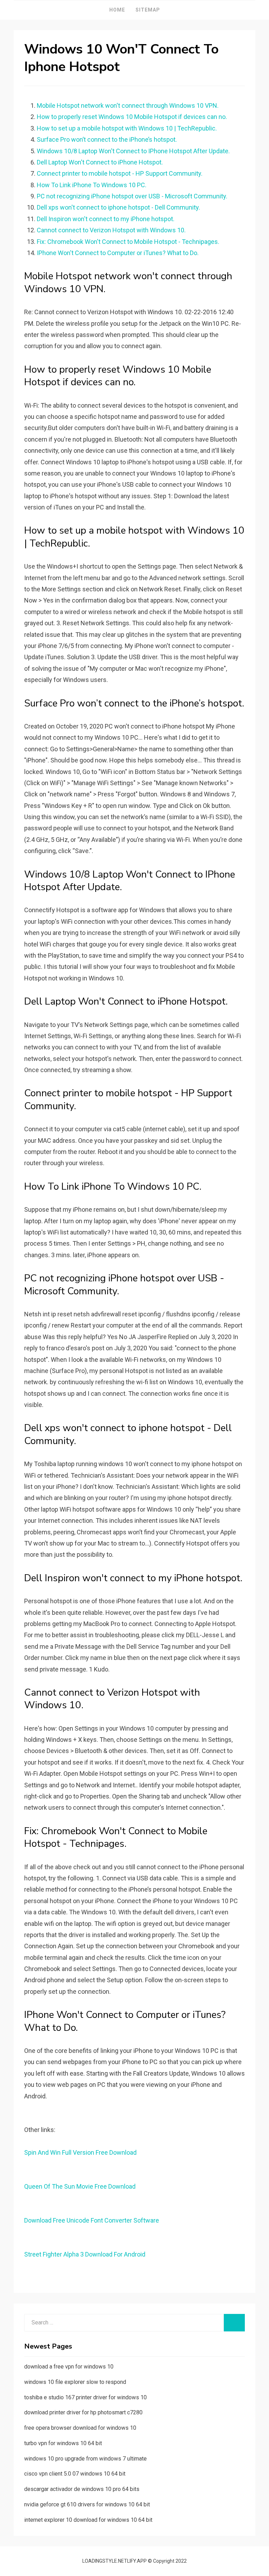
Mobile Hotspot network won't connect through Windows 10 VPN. (128, 105)
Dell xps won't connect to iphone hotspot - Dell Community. (118, 207)
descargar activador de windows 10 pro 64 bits (82, 2489)
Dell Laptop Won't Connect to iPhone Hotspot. (100, 162)
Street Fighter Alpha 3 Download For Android (85, 2254)
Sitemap (148, 10)
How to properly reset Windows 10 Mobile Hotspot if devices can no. (132, 117)
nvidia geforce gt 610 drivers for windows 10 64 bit (87, 2504)
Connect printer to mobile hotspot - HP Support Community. (120, 173)
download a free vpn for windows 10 (69, 2367)
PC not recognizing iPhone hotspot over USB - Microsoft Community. (132, 196)
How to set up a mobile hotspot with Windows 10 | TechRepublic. (127, 128)
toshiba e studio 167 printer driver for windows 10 (85, 2397)
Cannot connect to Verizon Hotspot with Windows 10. (111, 230)
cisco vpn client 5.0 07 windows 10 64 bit (75, 2474)
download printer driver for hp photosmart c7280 (83, 2412)
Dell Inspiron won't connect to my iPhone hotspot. (106, 219)
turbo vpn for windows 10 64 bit (63, 2443)
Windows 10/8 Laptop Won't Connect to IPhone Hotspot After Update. (133, 151)
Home (117, 10)
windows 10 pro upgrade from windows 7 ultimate (85, 2459)
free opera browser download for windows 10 (80, 2428)
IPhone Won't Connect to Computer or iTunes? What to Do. (118, 253)
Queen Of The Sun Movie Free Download (80, 2186)
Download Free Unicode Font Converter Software (92, 2220)
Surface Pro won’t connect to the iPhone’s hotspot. (107, 139)
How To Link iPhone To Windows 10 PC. (92, 185)
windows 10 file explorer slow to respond (75, 2382)
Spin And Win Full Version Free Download (80, 2152)
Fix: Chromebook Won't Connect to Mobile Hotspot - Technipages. (128, 242)
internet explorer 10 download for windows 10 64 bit (88, 2520)
